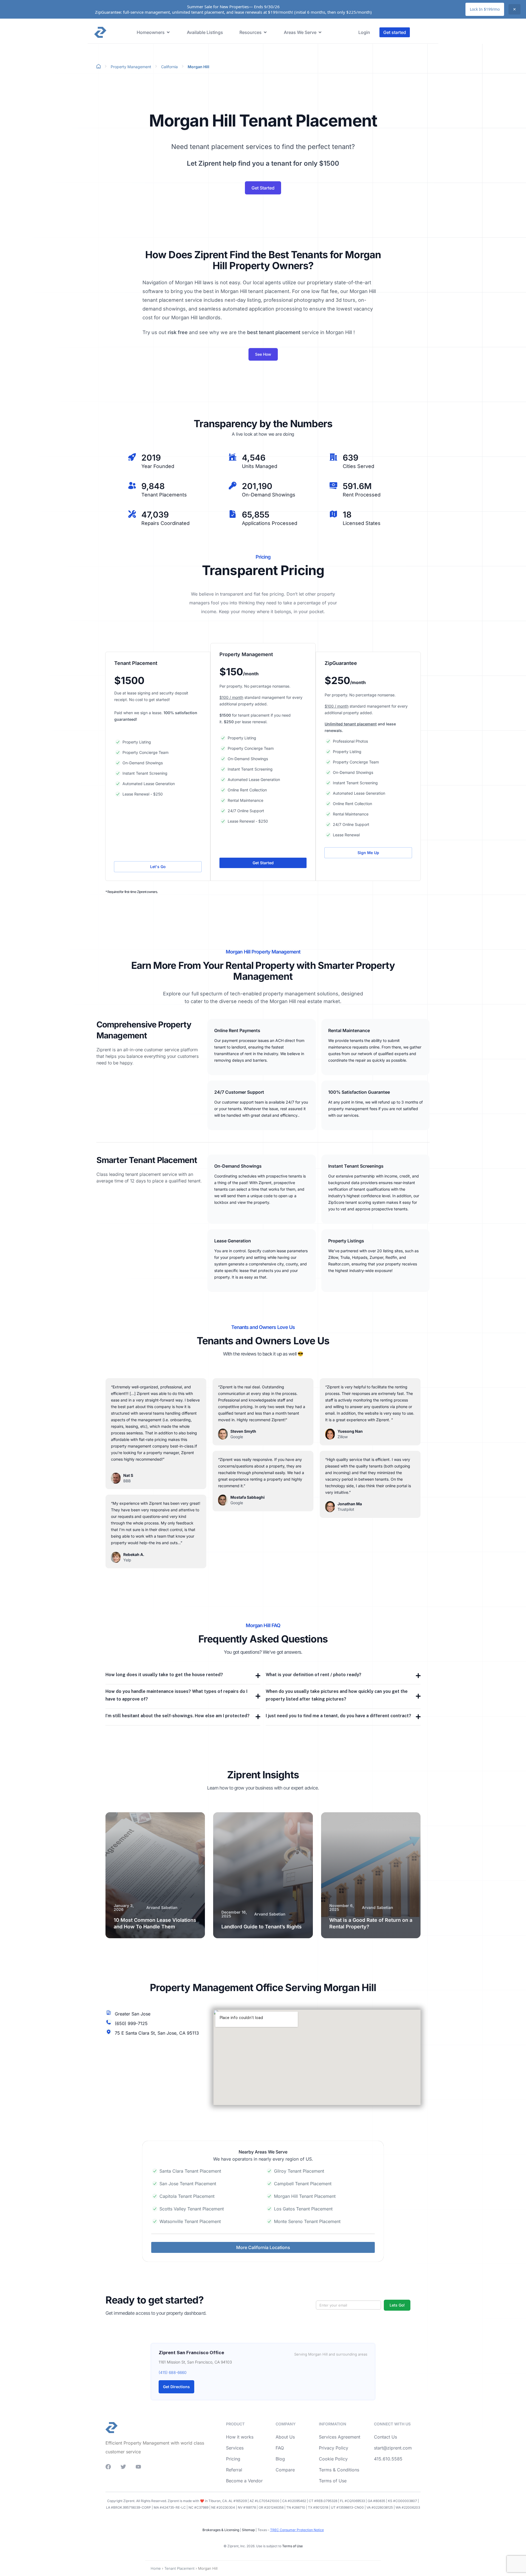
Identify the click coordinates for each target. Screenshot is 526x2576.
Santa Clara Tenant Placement (190, 2171)
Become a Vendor (244, 2481)
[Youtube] (138, 2467)
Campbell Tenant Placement (303, 2184)
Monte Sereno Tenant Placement (307, 2221)
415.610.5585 (388, 2459)
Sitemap (248, 2530)
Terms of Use (333, 2481)
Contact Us (385, 2437)
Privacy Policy (334, 2448)
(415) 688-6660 (173, 2372)
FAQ (280, 2448)
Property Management (131, 67)
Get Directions (176, 2387)
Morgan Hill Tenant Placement (305, 2196)
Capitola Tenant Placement (187, 2196)
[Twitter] (123, 2467)
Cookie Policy (333, 2459)
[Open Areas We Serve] (320, 32)
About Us (285, 2437)
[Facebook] (108, 2467)
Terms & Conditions (339, 2470)
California (169, 67)
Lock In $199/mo (485, 9)
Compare (285, 2470)
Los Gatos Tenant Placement (303, 2209)
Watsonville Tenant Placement (190, 2221)
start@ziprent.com (393, 2448)
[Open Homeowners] (168, 32)
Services (235, 2448)
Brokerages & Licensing (221, 2530)
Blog (280, 2459)
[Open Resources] (265, 32)
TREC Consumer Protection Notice (297, 2530)
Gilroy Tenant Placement (299, 2171)
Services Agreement (340, 2437)
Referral (234, 2470)
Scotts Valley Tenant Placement (192, 2209)
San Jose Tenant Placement (188, 2184)
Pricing (233, 2459)
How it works (240, 2437)
